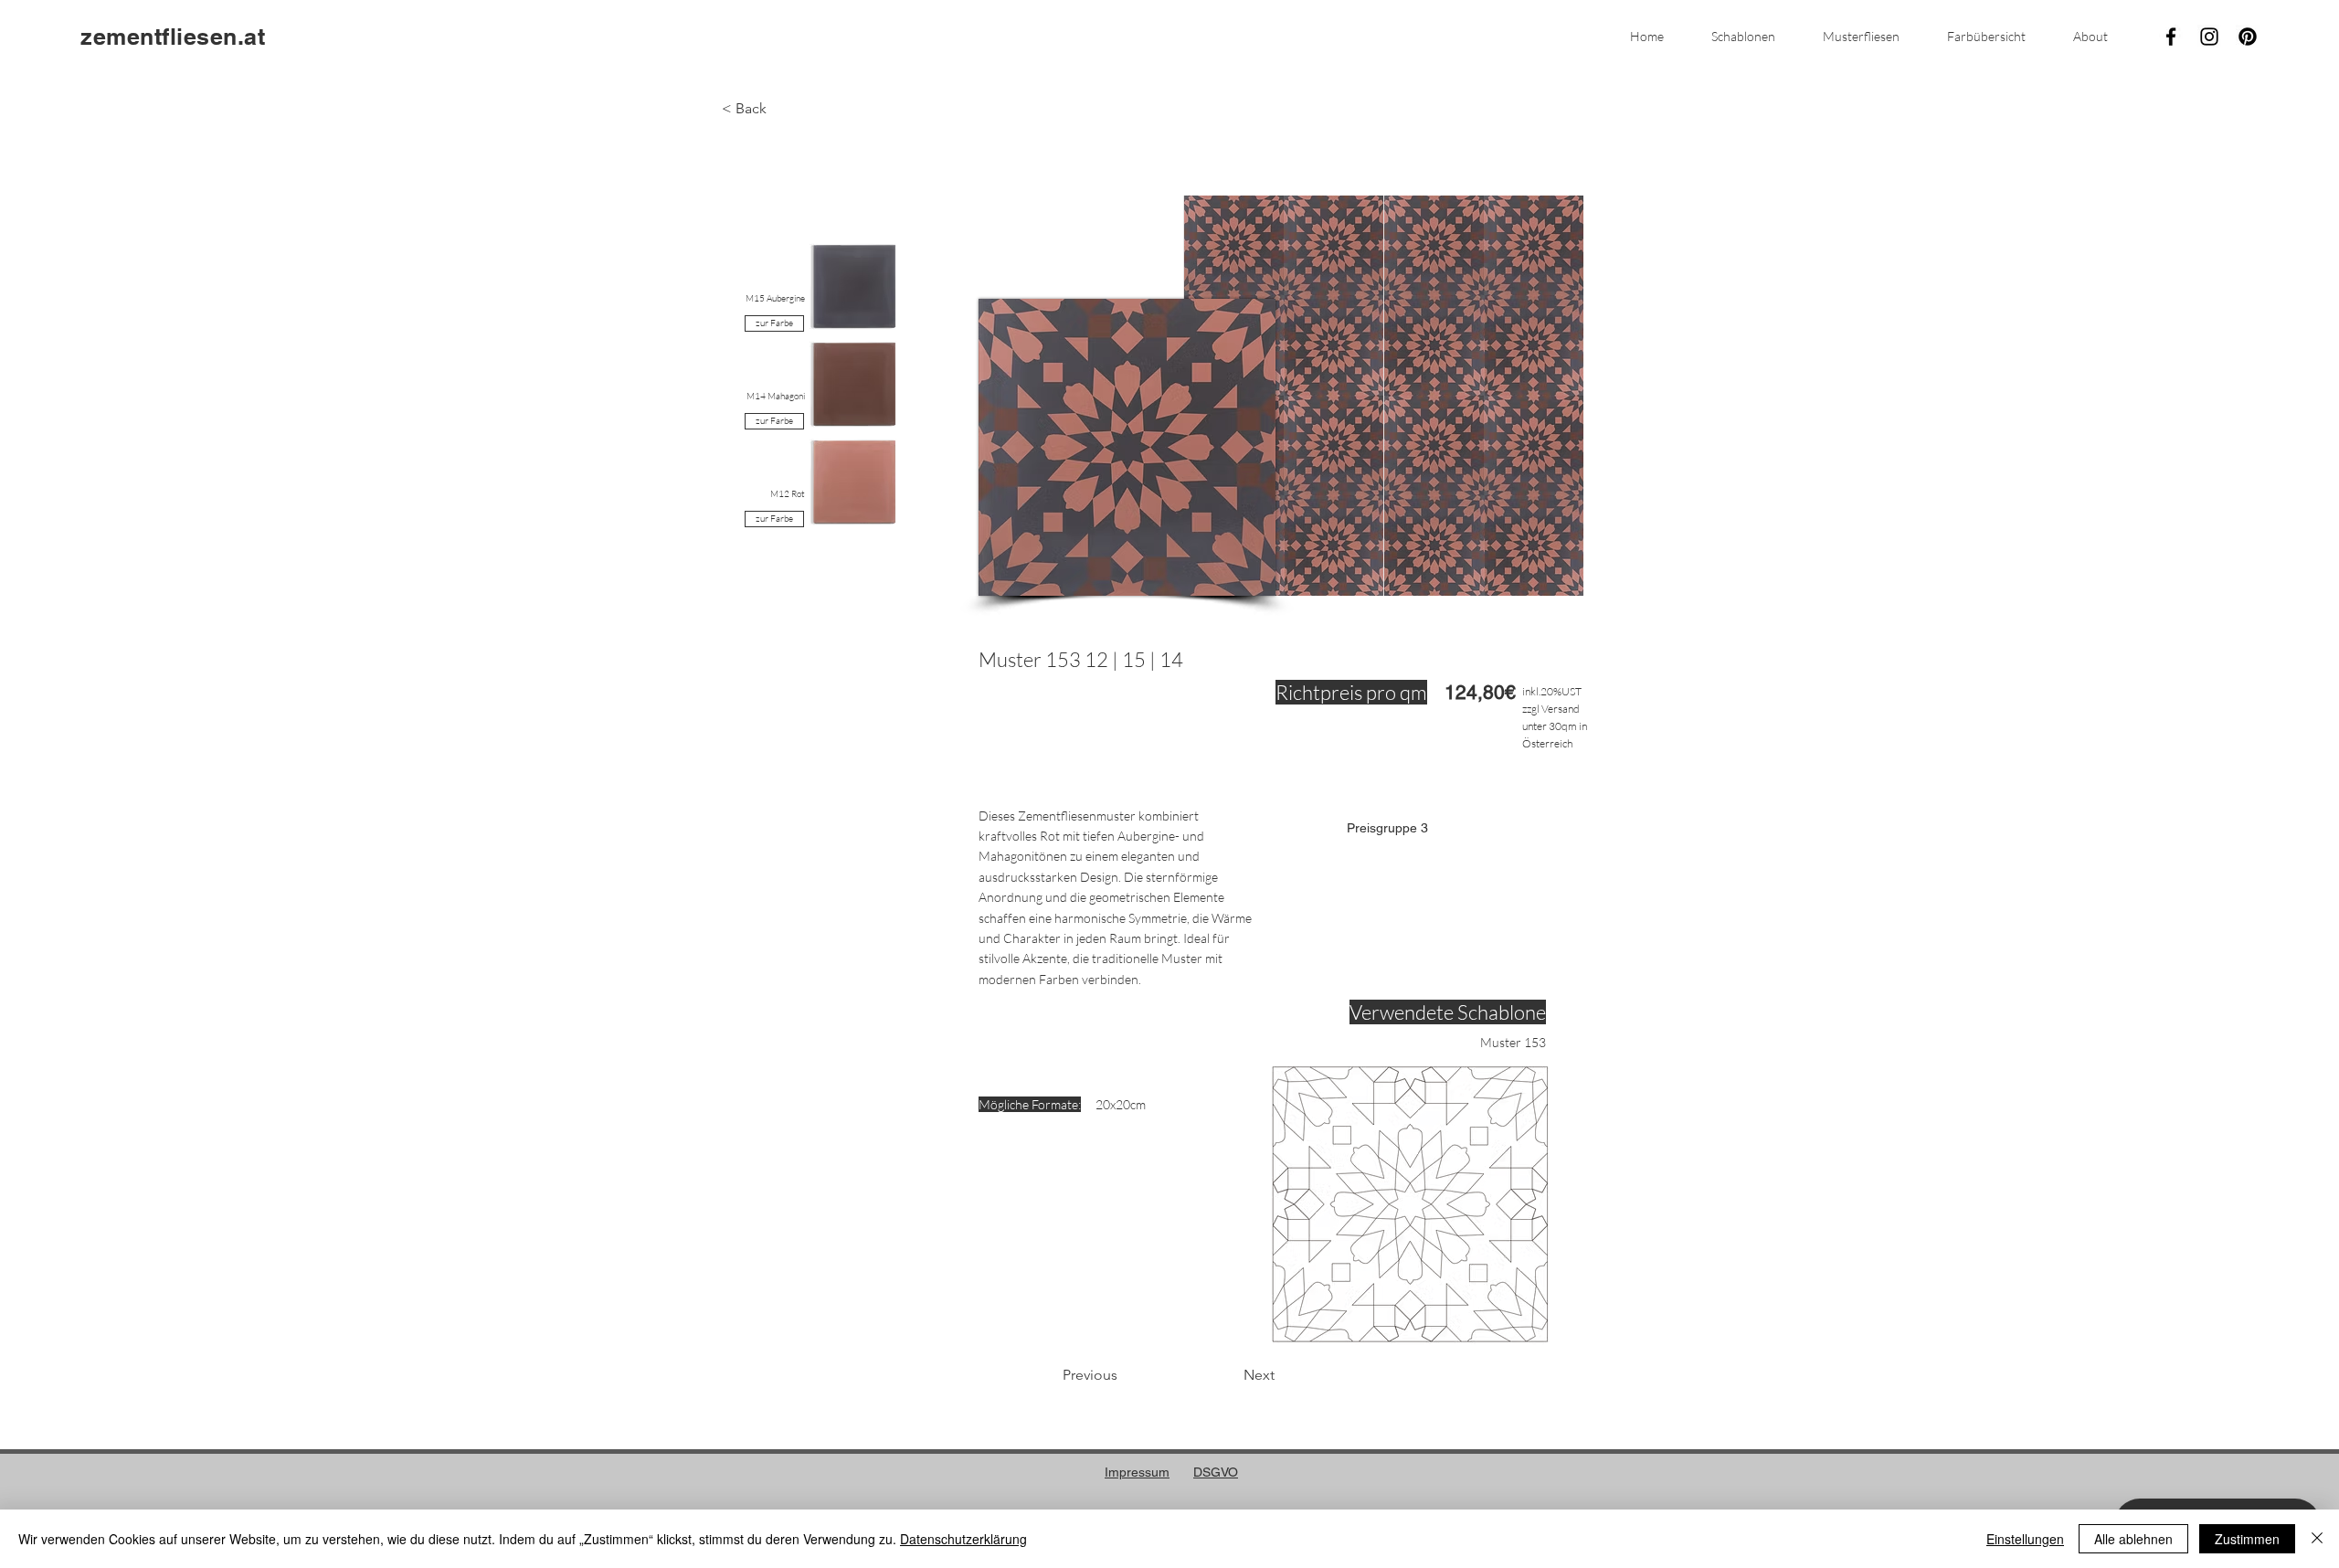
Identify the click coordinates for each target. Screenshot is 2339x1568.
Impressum (1137, 1472)
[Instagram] (2209, 37)
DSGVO (1216, 1472)
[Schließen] (2317, 1539)
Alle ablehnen (2133, 1539)
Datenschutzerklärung (963, 1539)
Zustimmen (2247, 1539)
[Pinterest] (2248, 37)
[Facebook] (2171, 37)
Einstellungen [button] (2025, 1539)
